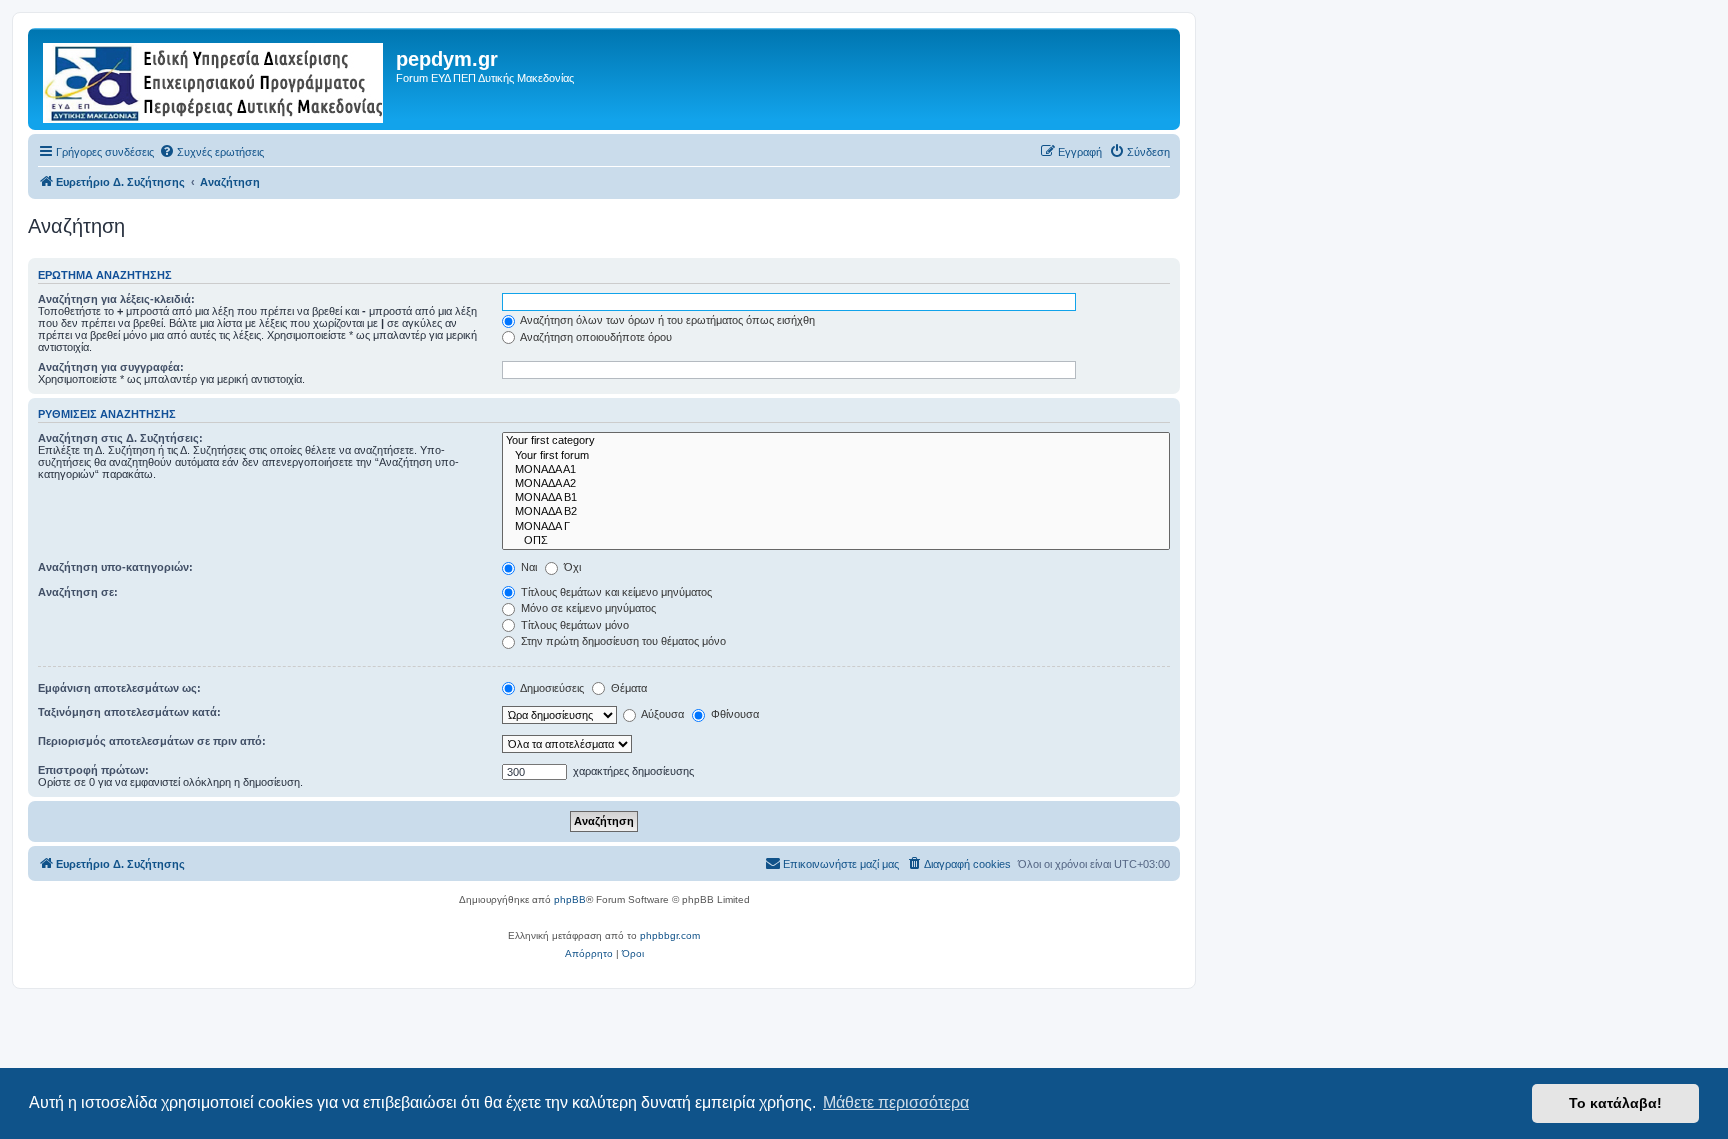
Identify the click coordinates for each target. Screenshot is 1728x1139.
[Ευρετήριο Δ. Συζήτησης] (214, 79)
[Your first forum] (836, 456)
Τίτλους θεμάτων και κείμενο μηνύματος (615, 592)
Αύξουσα (661, 714)
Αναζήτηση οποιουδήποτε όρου (595, 337)
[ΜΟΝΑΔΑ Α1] (836, 470)
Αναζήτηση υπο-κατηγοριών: (115, 567)
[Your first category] (836, 441)
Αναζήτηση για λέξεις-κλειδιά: (116, 299)
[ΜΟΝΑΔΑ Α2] (836, 484)
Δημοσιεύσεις (551, 688)
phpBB (570, 899)
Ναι (527, 567)
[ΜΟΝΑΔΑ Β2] (836, 512)
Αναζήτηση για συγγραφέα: (111, 367)
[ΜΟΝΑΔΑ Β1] (836, 498)
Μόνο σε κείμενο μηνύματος (587, 608)
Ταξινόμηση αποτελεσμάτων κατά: (129, 712)
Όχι (571, 567)
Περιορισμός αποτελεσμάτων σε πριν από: (152, 741)
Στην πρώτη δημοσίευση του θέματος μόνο (622, 641)
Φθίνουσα (733, 714)
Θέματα (627, 688)
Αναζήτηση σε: (78, 592)
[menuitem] (211, 152)
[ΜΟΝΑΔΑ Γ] (836, 527)
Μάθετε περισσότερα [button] (896, 1102)
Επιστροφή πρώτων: (93, 770)
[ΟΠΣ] (836, 541)
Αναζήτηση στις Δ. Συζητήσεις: (120, 438)
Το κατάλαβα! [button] (1615, 1103)
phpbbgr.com (670, 935)
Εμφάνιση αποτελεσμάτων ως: (119, 688)
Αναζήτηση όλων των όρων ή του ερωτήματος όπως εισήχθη (666, 320)
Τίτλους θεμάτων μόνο (573, 625)
